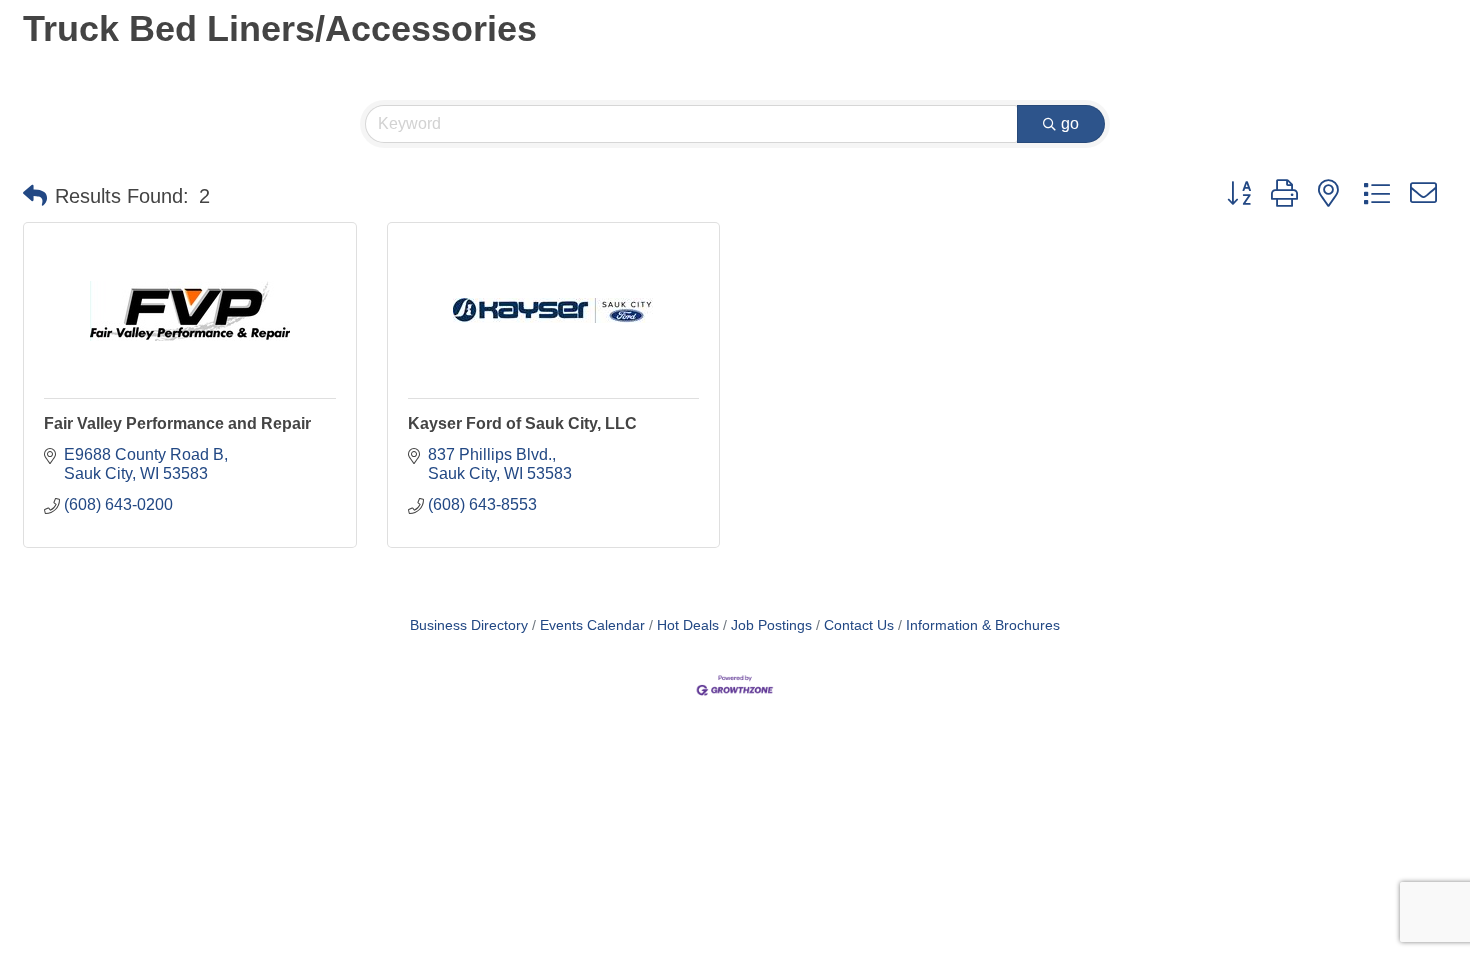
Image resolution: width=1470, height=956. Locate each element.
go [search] (1070, 123)
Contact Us (859, 625)
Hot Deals (688, 625)
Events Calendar (592, 625)
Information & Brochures (983, 625)
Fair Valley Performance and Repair (177, 423)
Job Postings (771, 625)
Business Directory (469, 625)
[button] (35, 196)
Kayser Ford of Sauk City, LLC (522, 423)
